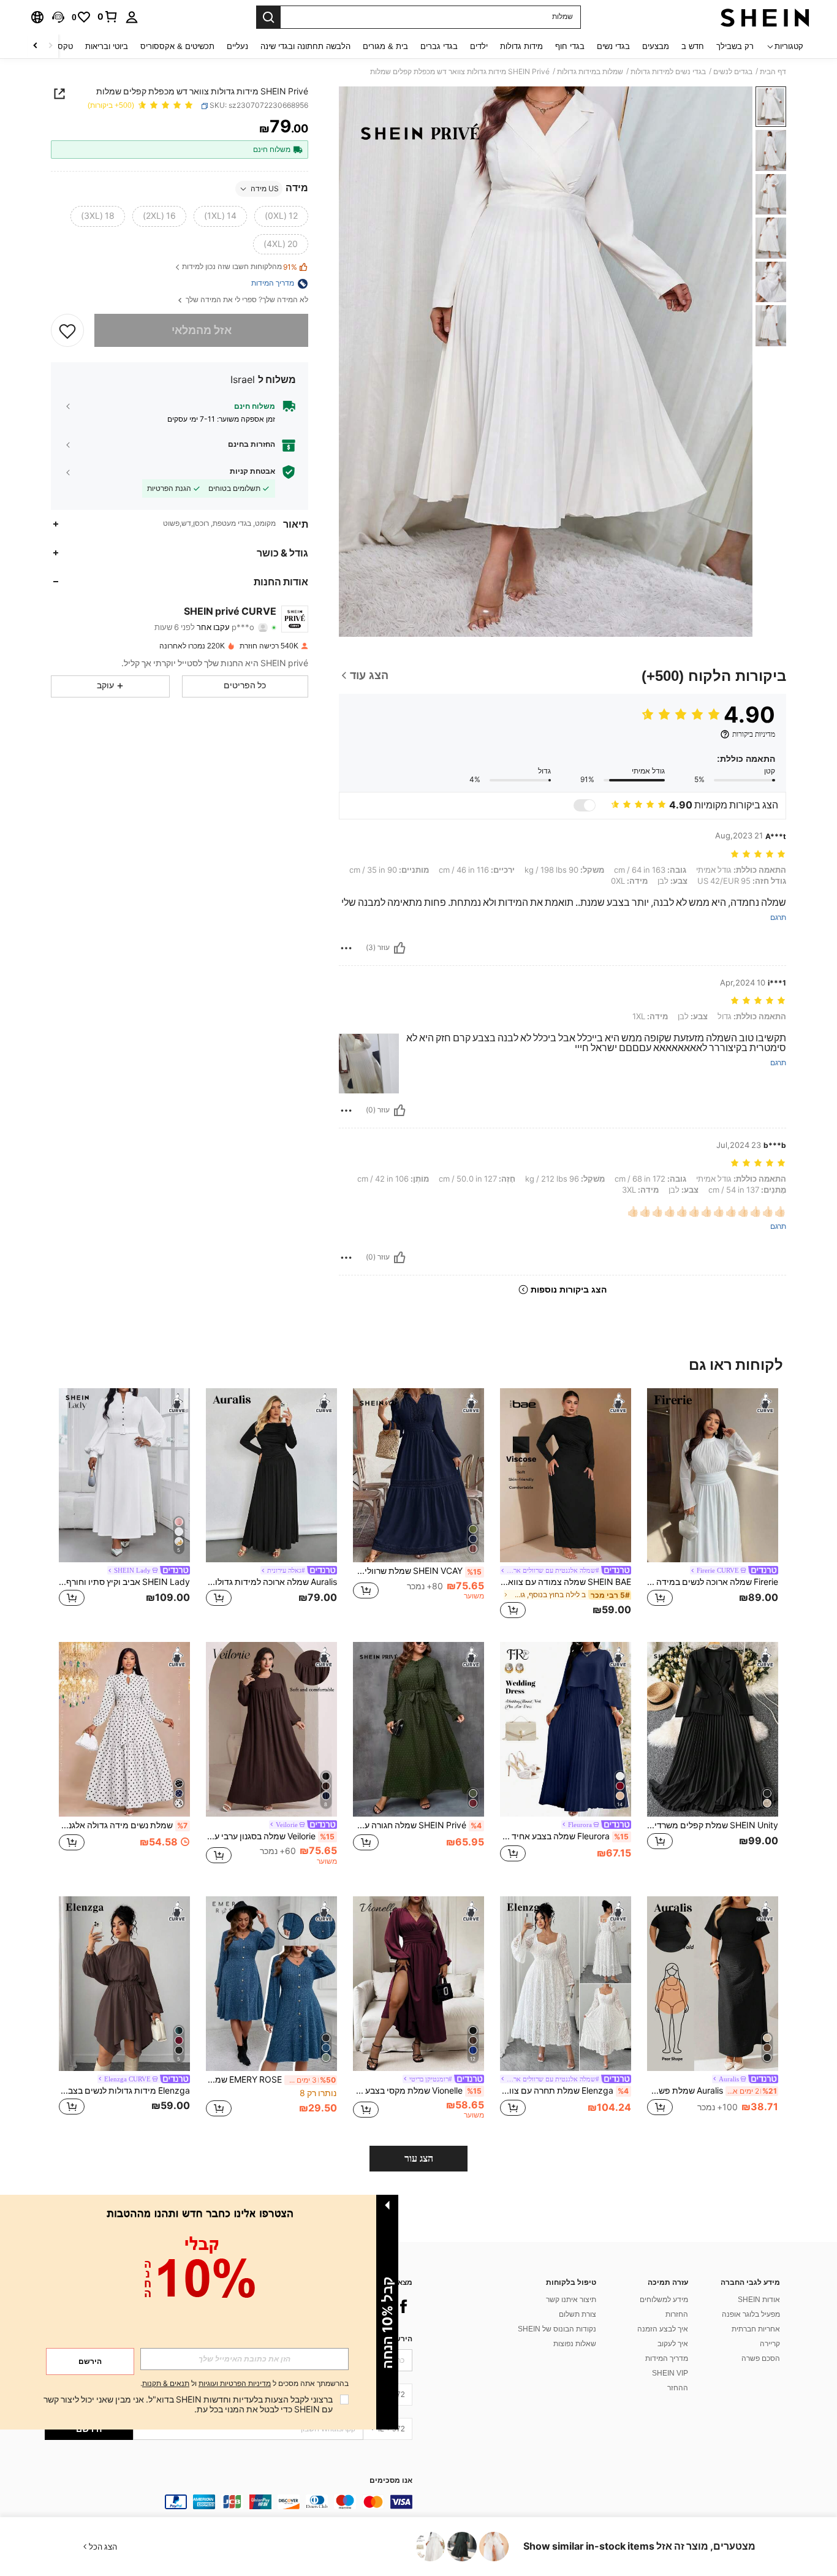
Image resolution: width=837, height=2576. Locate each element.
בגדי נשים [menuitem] (613, 46)
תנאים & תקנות (166, 2384)
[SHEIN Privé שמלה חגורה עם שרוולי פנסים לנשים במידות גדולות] (418, 1729)
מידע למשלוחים (664, 2300)
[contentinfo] (229, 2502)
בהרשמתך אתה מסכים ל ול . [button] (244, 2384)
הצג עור (419, 2158)
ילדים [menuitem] (479, 46)
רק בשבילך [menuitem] (735, 46)
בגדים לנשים (733, 72)
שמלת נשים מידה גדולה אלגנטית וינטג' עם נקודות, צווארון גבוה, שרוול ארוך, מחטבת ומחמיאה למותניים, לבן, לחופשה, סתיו (123, 1825)
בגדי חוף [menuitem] (570, 46)
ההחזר (678, 2388)
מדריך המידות (667, 2358)
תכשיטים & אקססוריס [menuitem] (177, 46)
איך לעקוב (673, 2344)
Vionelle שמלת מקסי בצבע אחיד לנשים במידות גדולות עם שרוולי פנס (417, 2091)
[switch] (585, 805)
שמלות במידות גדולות (590, 72)
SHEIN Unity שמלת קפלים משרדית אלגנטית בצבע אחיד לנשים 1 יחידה (713, 1825)
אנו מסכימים (391, 2481)
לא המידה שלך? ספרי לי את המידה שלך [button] (246, 301)
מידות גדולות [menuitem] (521, 46)
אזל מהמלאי (202, 331)
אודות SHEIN (759, 2300)
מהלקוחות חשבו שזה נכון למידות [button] (240, 268)
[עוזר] (400, 948)
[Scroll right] (36, 46)
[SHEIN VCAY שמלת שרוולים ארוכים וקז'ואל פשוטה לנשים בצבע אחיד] (418, 1476)
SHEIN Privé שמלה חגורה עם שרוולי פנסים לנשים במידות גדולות (417, 1825)
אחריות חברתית (756, 2329)
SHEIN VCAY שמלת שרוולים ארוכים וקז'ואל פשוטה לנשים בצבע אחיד (417, 1571)
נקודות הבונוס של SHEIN (557, 2329)
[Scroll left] (50, 46)
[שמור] (67, 330)
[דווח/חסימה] (346, 948)
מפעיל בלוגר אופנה (751, 2314)
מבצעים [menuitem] (656, 46)
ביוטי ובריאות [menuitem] (107, 46)
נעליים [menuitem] (237, 46)
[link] (108, 17)
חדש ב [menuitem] (693, 46)
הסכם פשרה (761, 2358)
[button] (58, 17)
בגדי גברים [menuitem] (439, 46)
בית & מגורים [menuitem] (385, 46)
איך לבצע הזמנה (663, 2329)
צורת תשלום (578, 2314)
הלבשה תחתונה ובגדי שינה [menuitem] (305, 46)
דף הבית (773, 72)
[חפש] (268, 17)
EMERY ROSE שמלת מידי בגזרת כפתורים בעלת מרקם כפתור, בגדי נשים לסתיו (271, 2080)
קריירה (770, 2344)
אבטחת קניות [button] (252, 471)
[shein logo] (765, 17)
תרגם (778, 918)
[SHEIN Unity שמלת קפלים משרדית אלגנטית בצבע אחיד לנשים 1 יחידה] (713, 1729)
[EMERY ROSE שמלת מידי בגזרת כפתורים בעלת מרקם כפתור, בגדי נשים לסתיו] (271, 1984)
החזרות (677, 2314)
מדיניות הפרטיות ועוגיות (235, 2384)
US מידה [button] (265, 189)
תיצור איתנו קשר (571, 2300)
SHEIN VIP (670, 2373)
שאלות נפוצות (575, 2344)
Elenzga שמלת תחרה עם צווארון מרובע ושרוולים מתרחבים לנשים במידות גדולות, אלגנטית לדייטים (564, 2091)
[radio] (281, 216)
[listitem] (713, 1506)
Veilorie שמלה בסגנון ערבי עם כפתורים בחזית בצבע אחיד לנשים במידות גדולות (270, 1836)
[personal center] (132, 17)
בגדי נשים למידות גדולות (668, 72)
